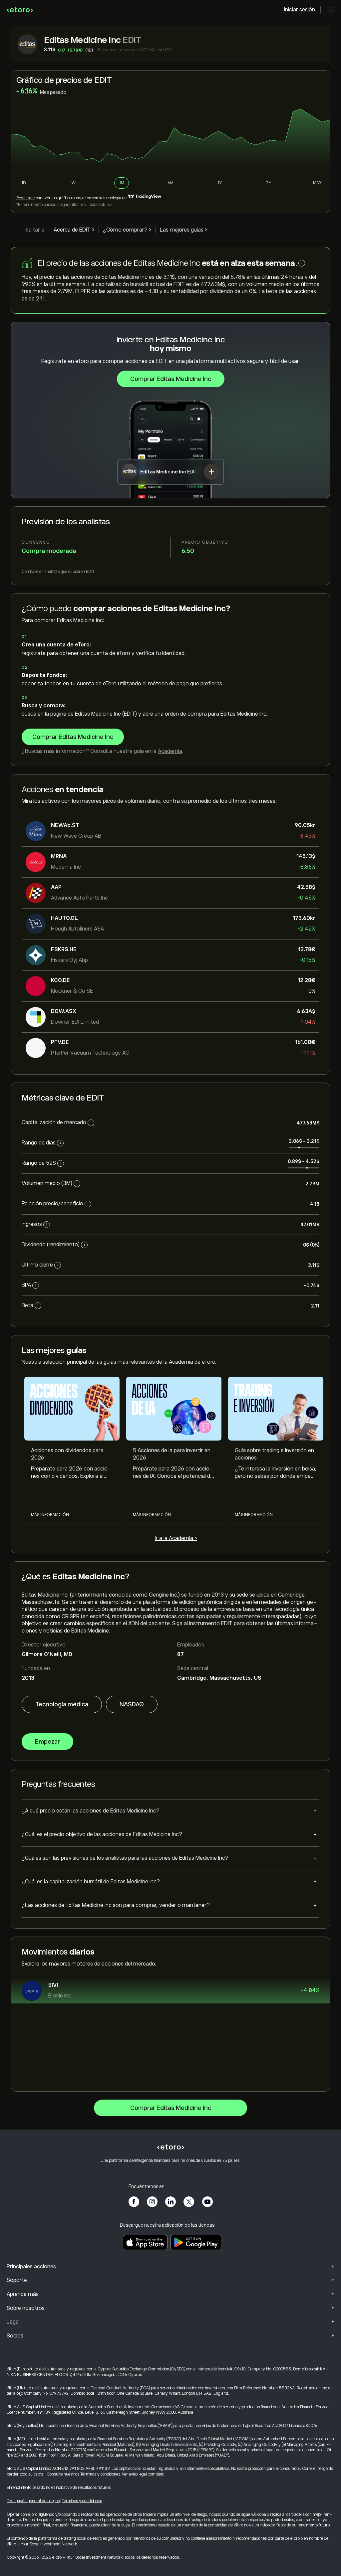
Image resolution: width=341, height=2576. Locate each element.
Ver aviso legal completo (143, 2474)
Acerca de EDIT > (74, 230)
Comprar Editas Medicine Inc (171, 379)
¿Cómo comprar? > (127, 230)
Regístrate (25, 198)
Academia (170, 751)
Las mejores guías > (184, 230)
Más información (50, 1515)
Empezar (47, 1742)
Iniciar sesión (300, 10)
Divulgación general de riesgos (33, 2501)
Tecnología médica (62, 1704)
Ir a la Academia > (176, 1538)
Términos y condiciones (100, 2474)
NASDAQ (132, 1704)
